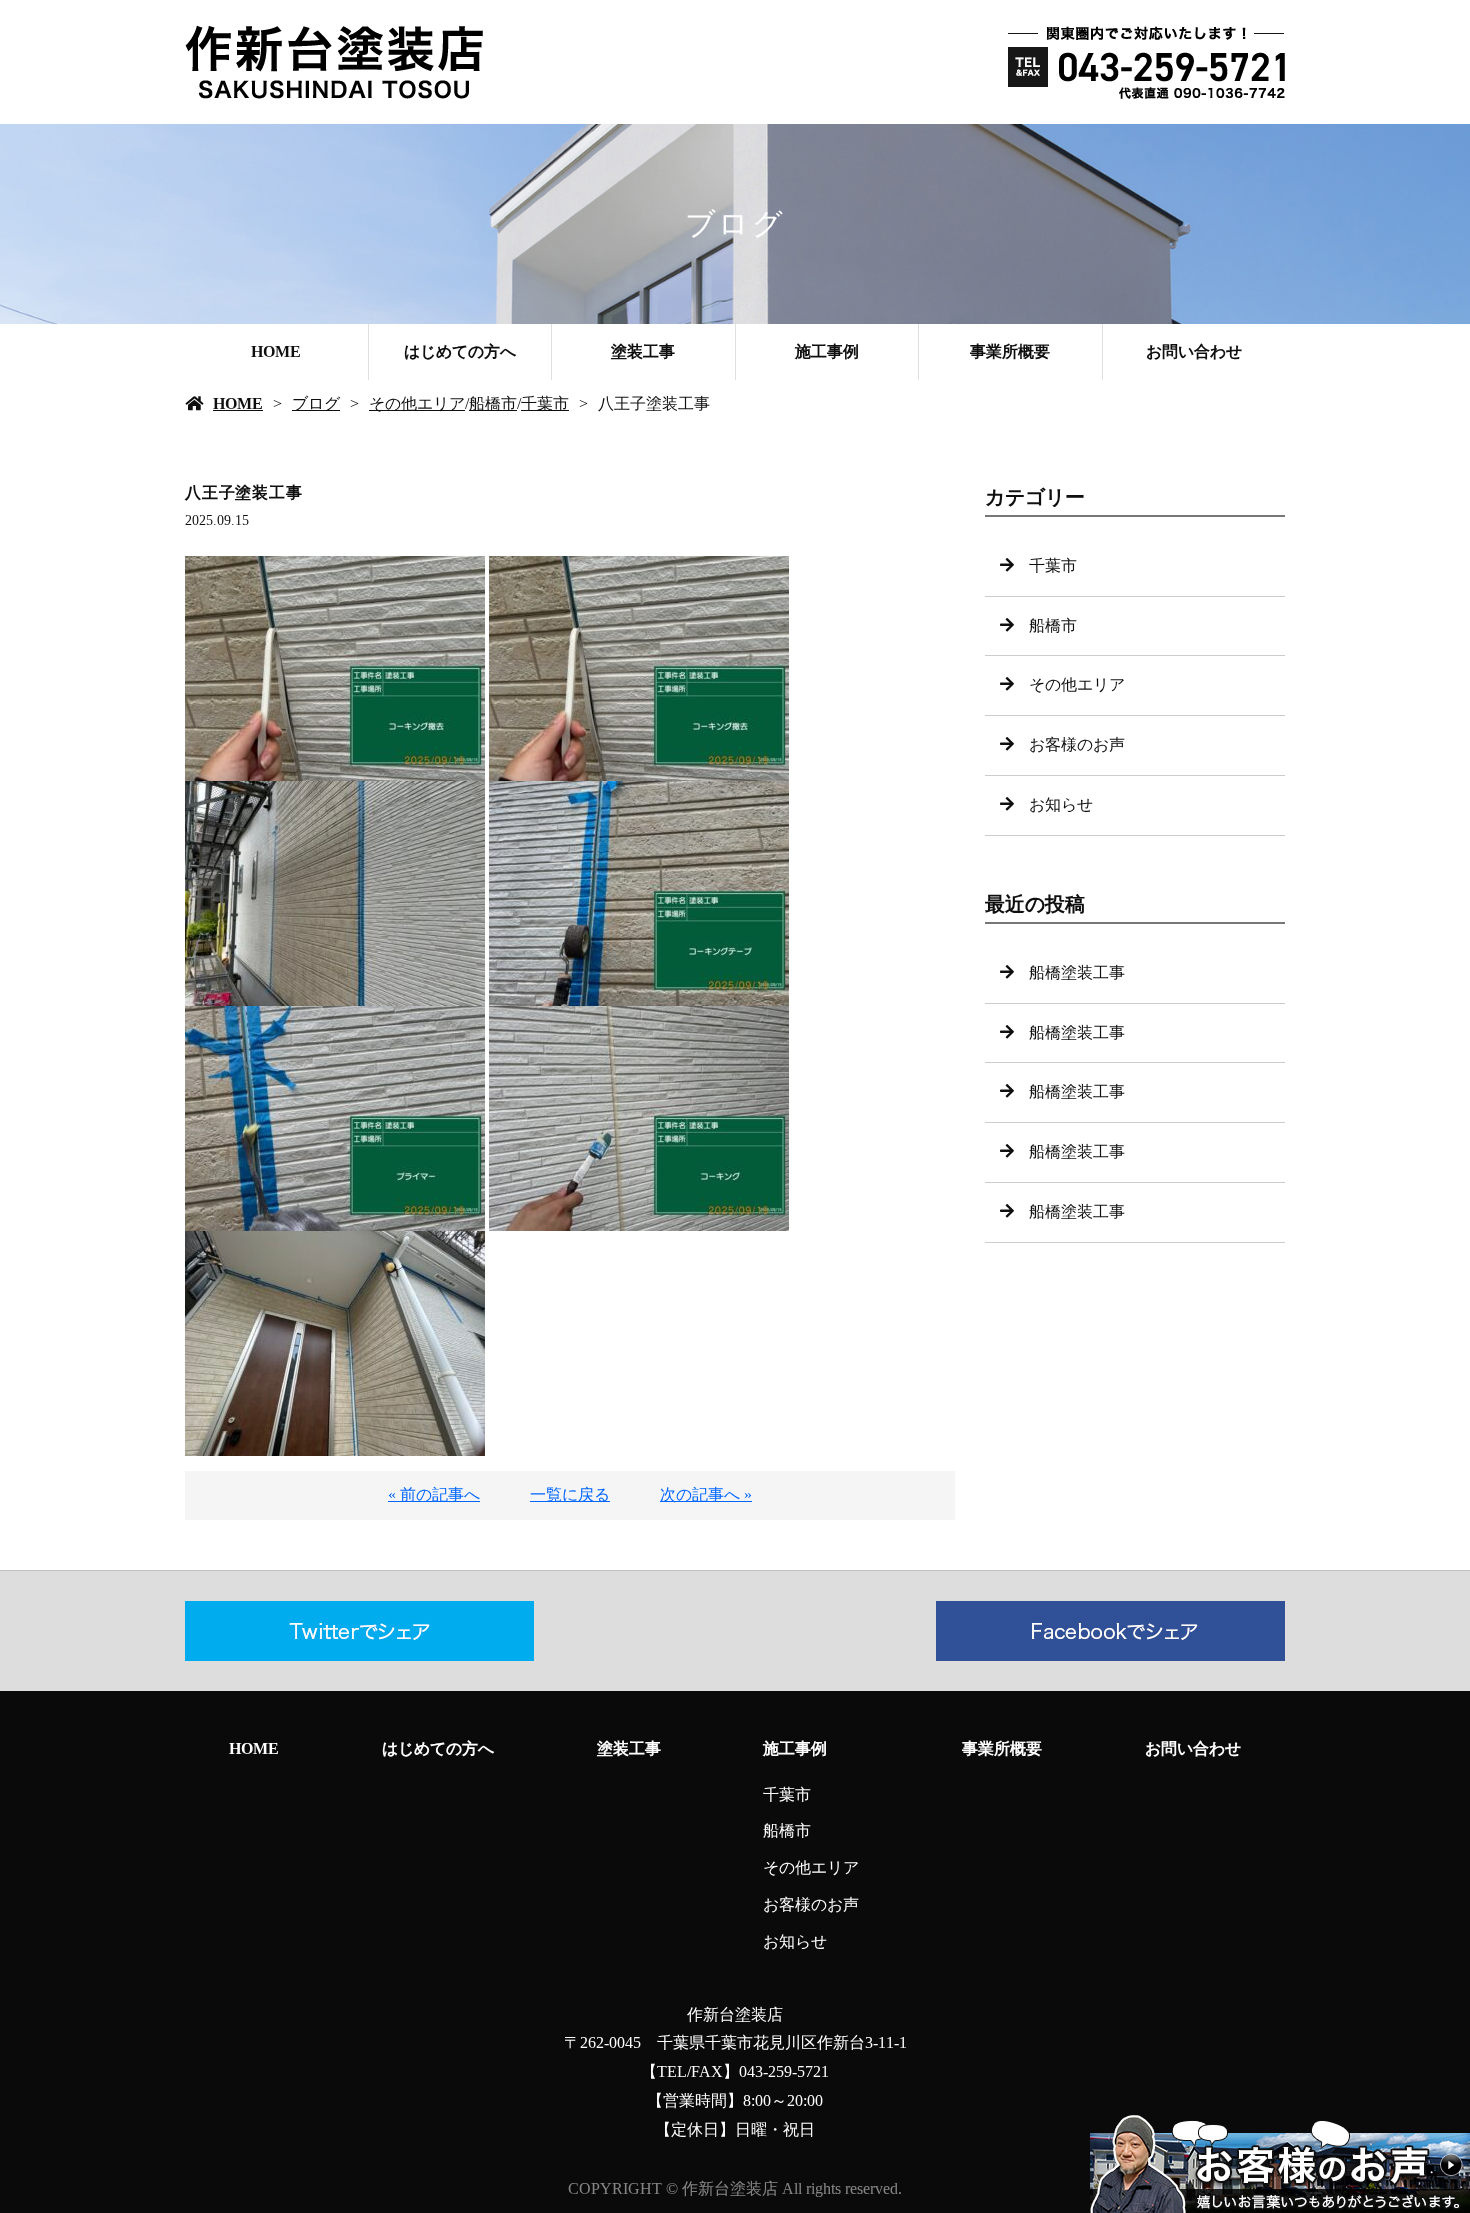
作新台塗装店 (735, 2014)
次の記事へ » (706, 1494)
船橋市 (493, 403)
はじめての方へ (460, 351)
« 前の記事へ (434, 1494)
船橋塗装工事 (1077, 972)
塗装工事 (643, 351)
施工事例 (827, 351)
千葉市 (545, 403)
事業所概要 (1010, 351)
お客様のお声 (1077, 744)
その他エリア (417, 403)
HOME (276, 351)
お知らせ (1061, 804)
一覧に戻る (570, 1494)
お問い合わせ (1194, 351)
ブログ (316, 403)
